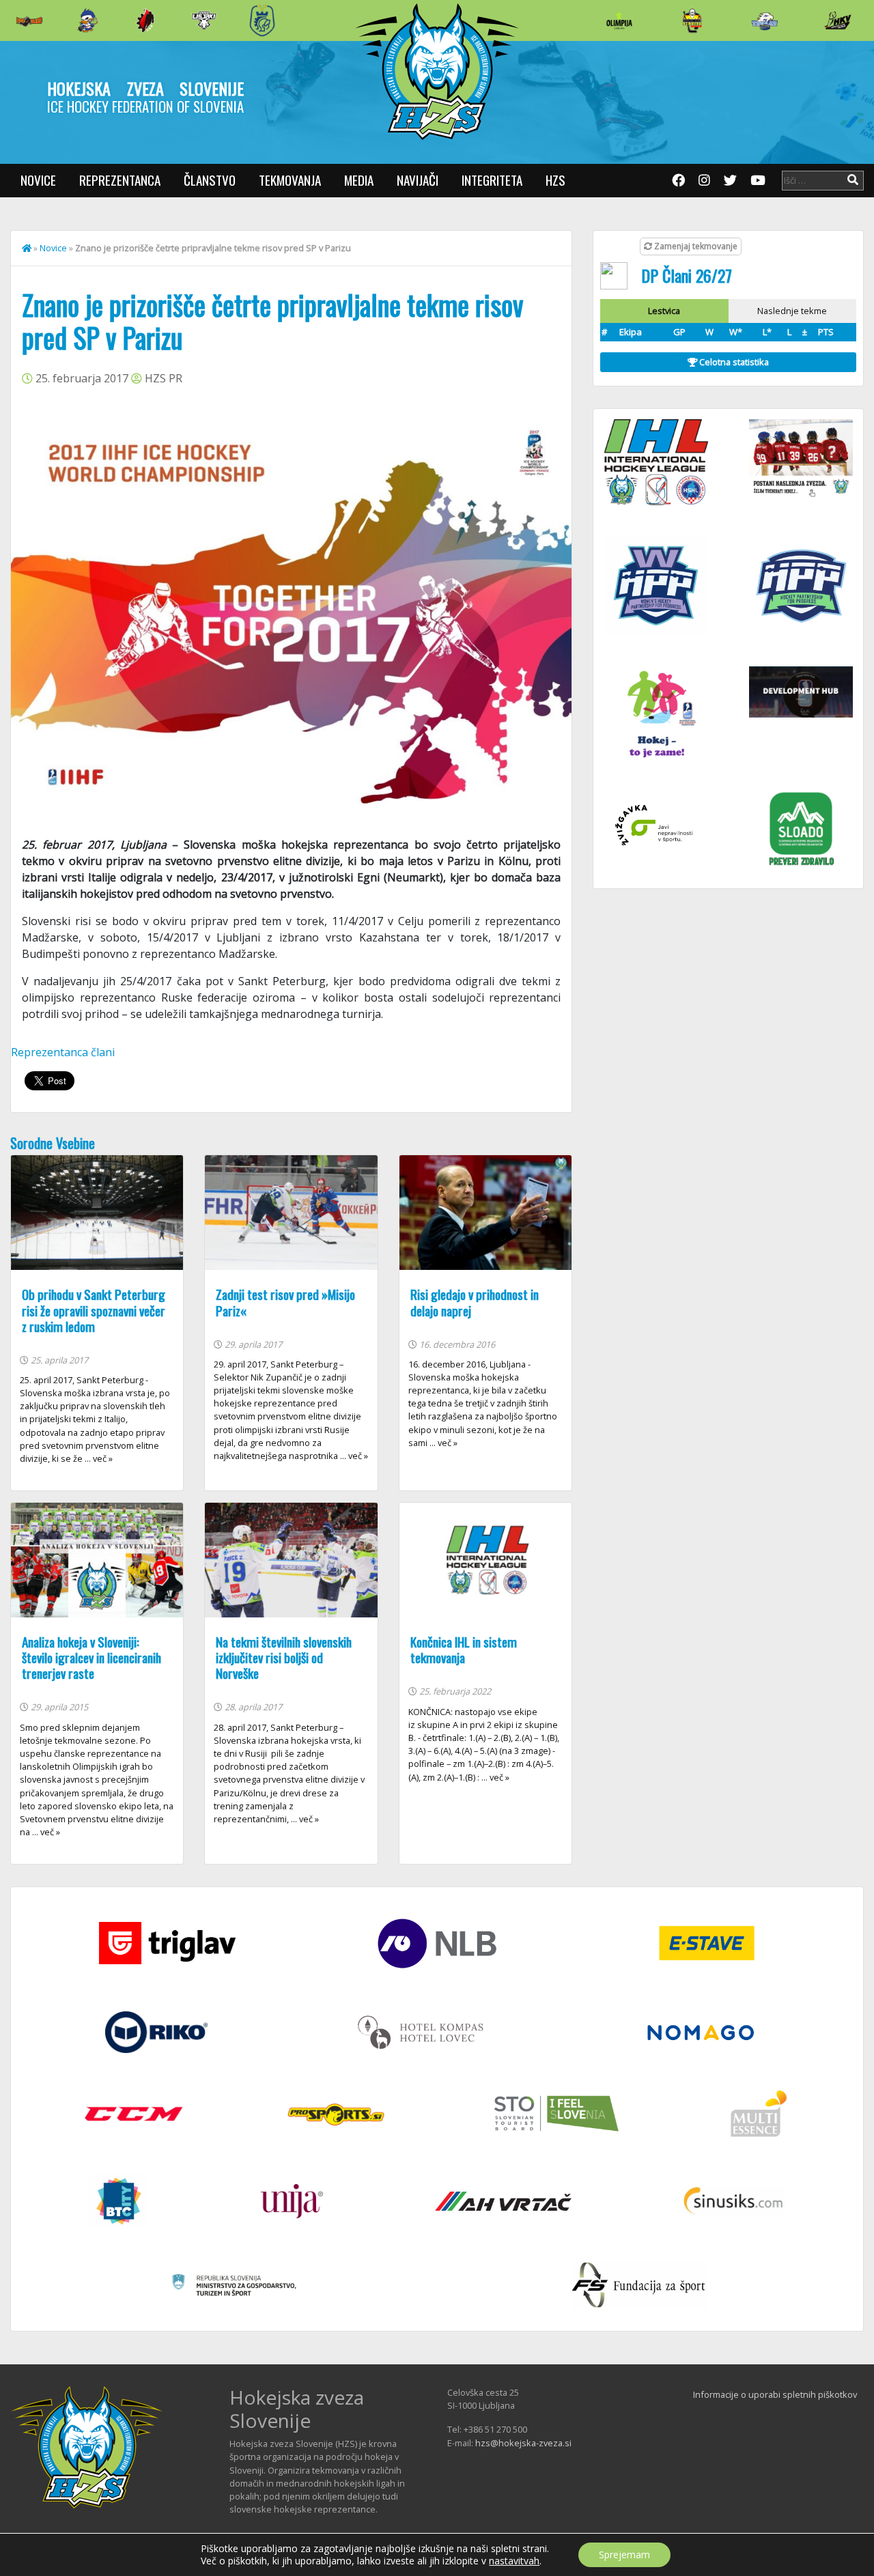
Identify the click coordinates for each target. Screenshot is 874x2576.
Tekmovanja (290, 180)
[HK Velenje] (838, 20)
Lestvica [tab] (664, 311)
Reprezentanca (120, 180)
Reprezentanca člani (63, 1052)
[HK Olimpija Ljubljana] (619, 20)
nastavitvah (514, 2561)
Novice (38, 180)
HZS (555, 180)
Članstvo (210, 180)
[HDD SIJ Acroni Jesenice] (145, 20)
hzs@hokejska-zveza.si (523, 2443)
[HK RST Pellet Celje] (262, 20)
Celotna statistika (733, 362)
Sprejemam (624, 2554)
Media (359, 180)
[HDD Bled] (29, 20)
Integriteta (492, 180)
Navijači (418, 180)
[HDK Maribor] (204, 20)
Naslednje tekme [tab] (792, 311)
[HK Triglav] (765, 20)
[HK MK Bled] (87, 20)
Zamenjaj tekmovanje (695, 246)
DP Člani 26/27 (687, 275)
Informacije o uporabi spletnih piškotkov (775, 2394)
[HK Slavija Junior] (692, 20)
